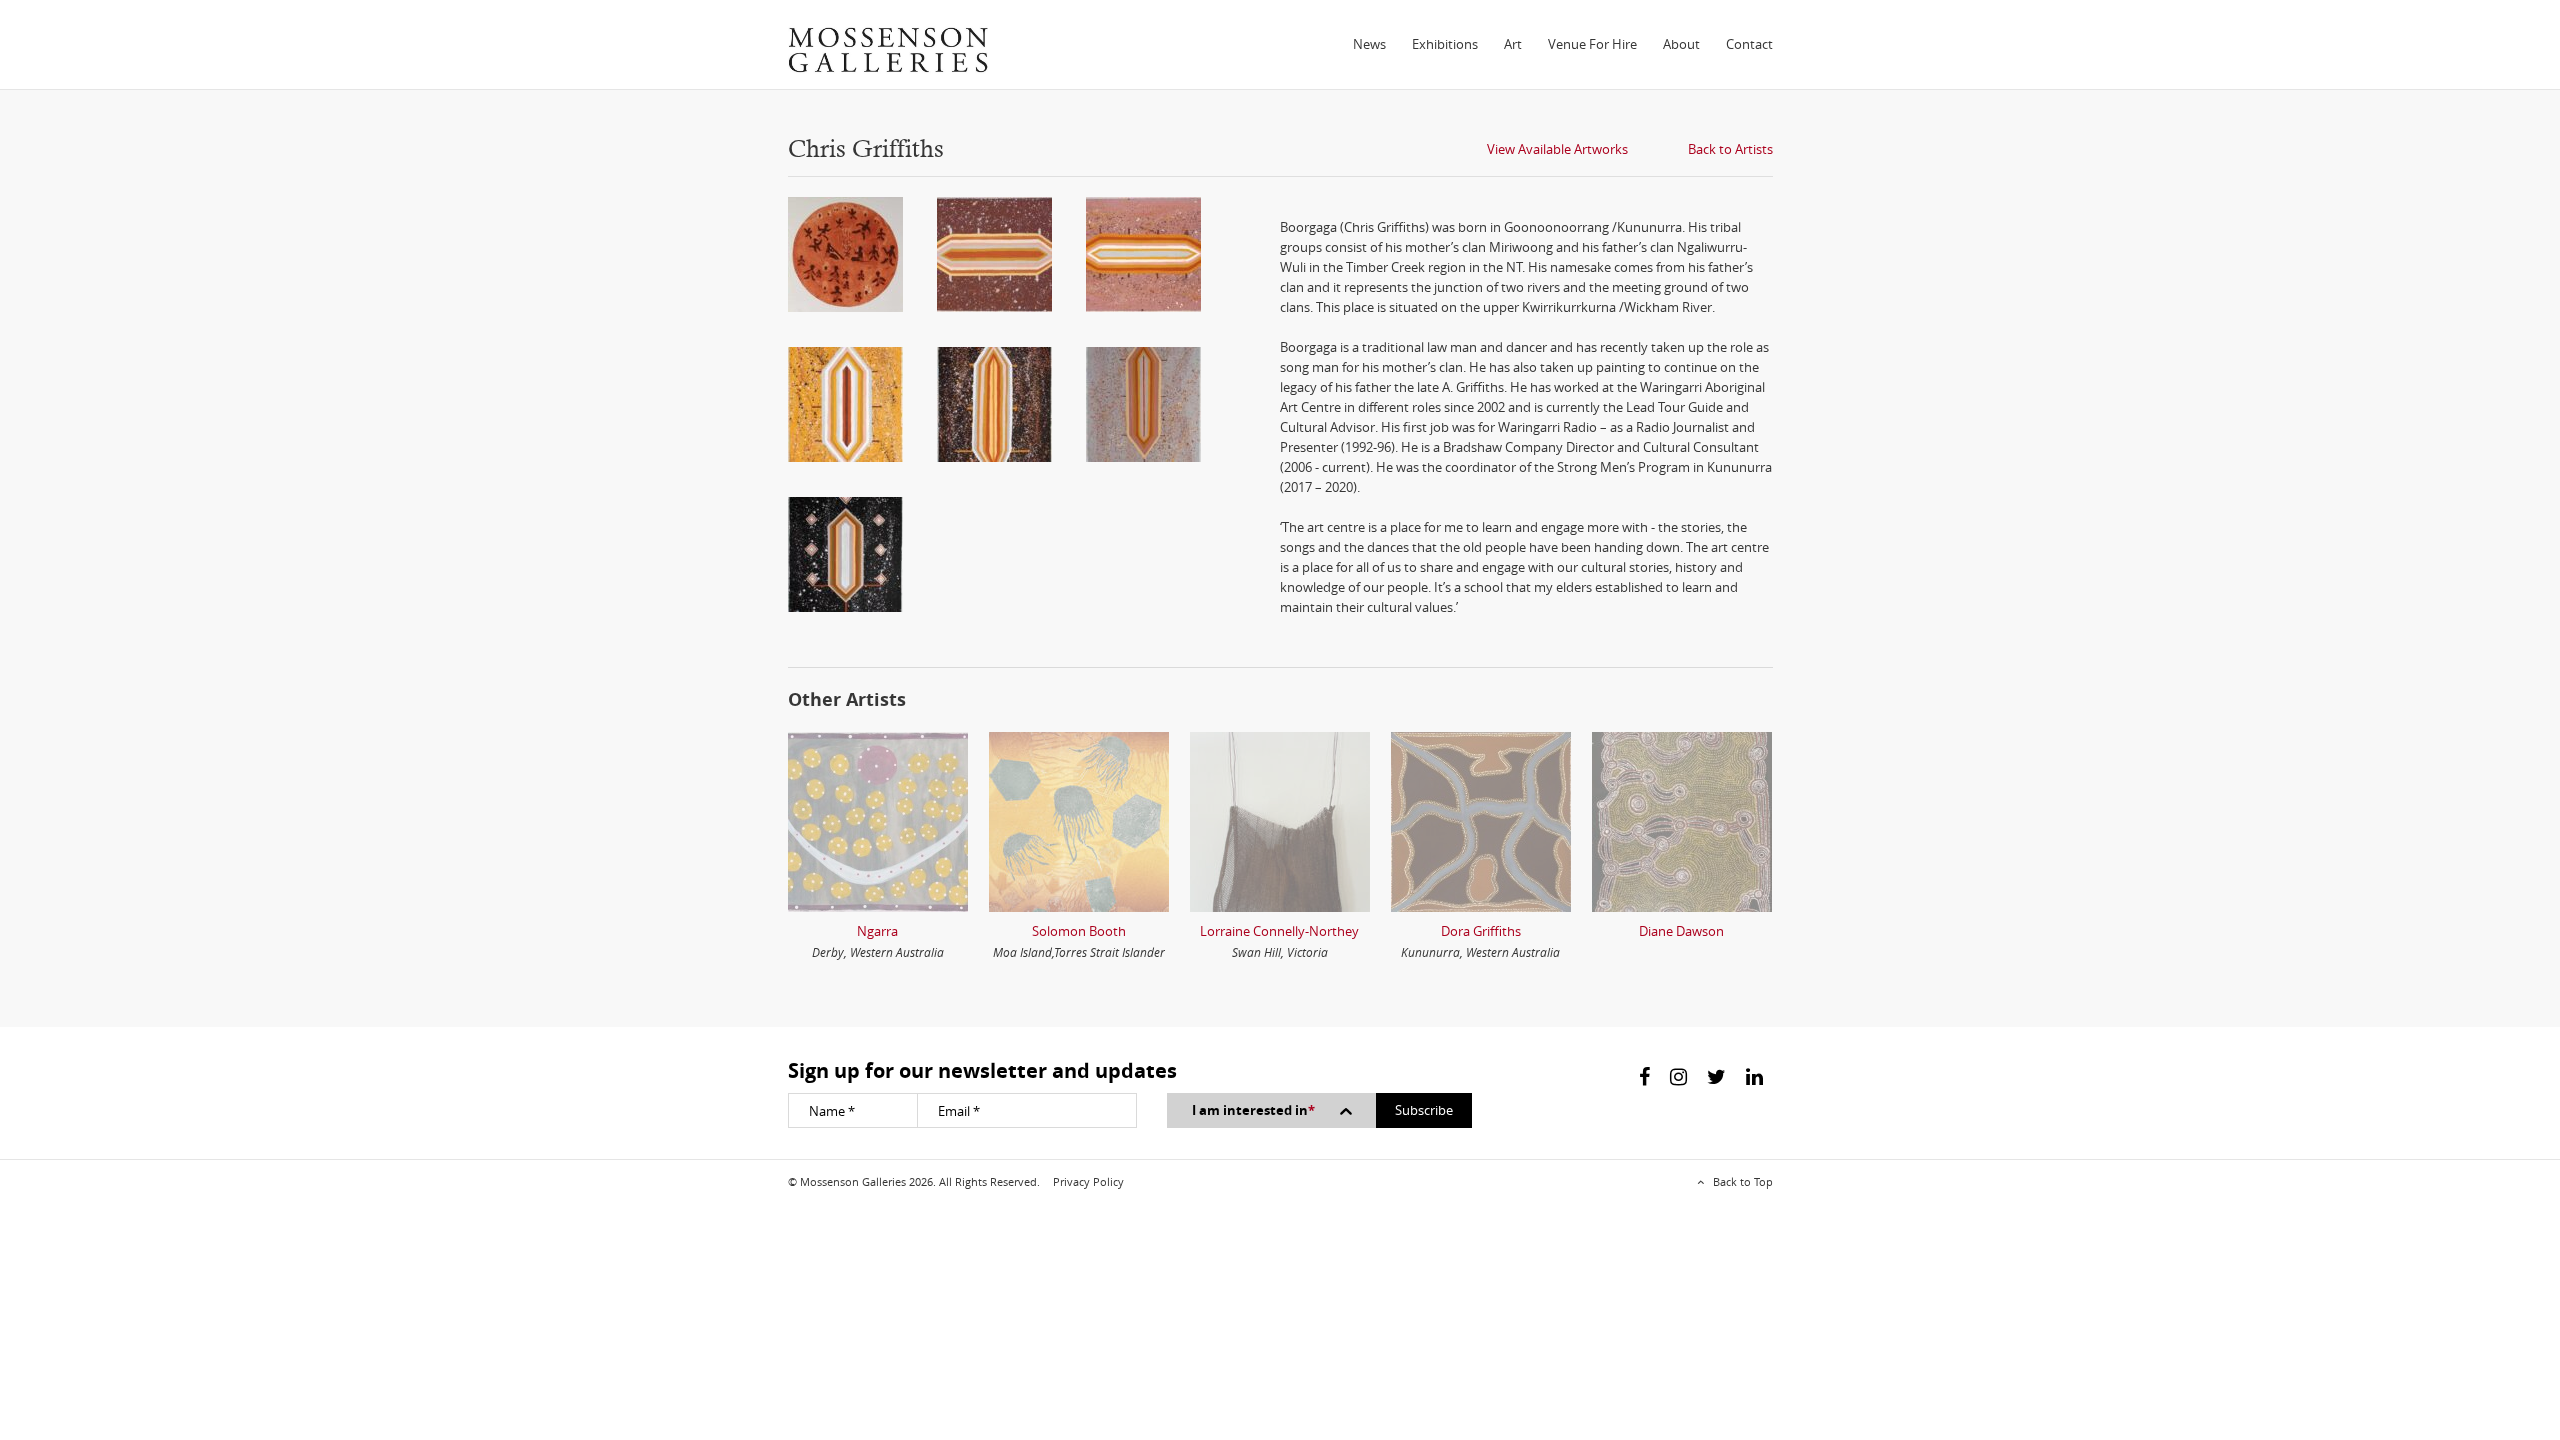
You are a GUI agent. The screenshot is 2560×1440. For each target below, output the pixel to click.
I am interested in (1253, 1110)
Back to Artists (1730, 149)
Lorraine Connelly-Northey (1279, 931)
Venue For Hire (1592, 44)
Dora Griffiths (1481, 931)
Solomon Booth (1079, 931)
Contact (1749, 44)
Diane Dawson (1681, 931)
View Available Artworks (1557, 149)
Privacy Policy (1088, 1181)
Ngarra (877, 931)
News (1369, 44)
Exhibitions (1445, 44)
